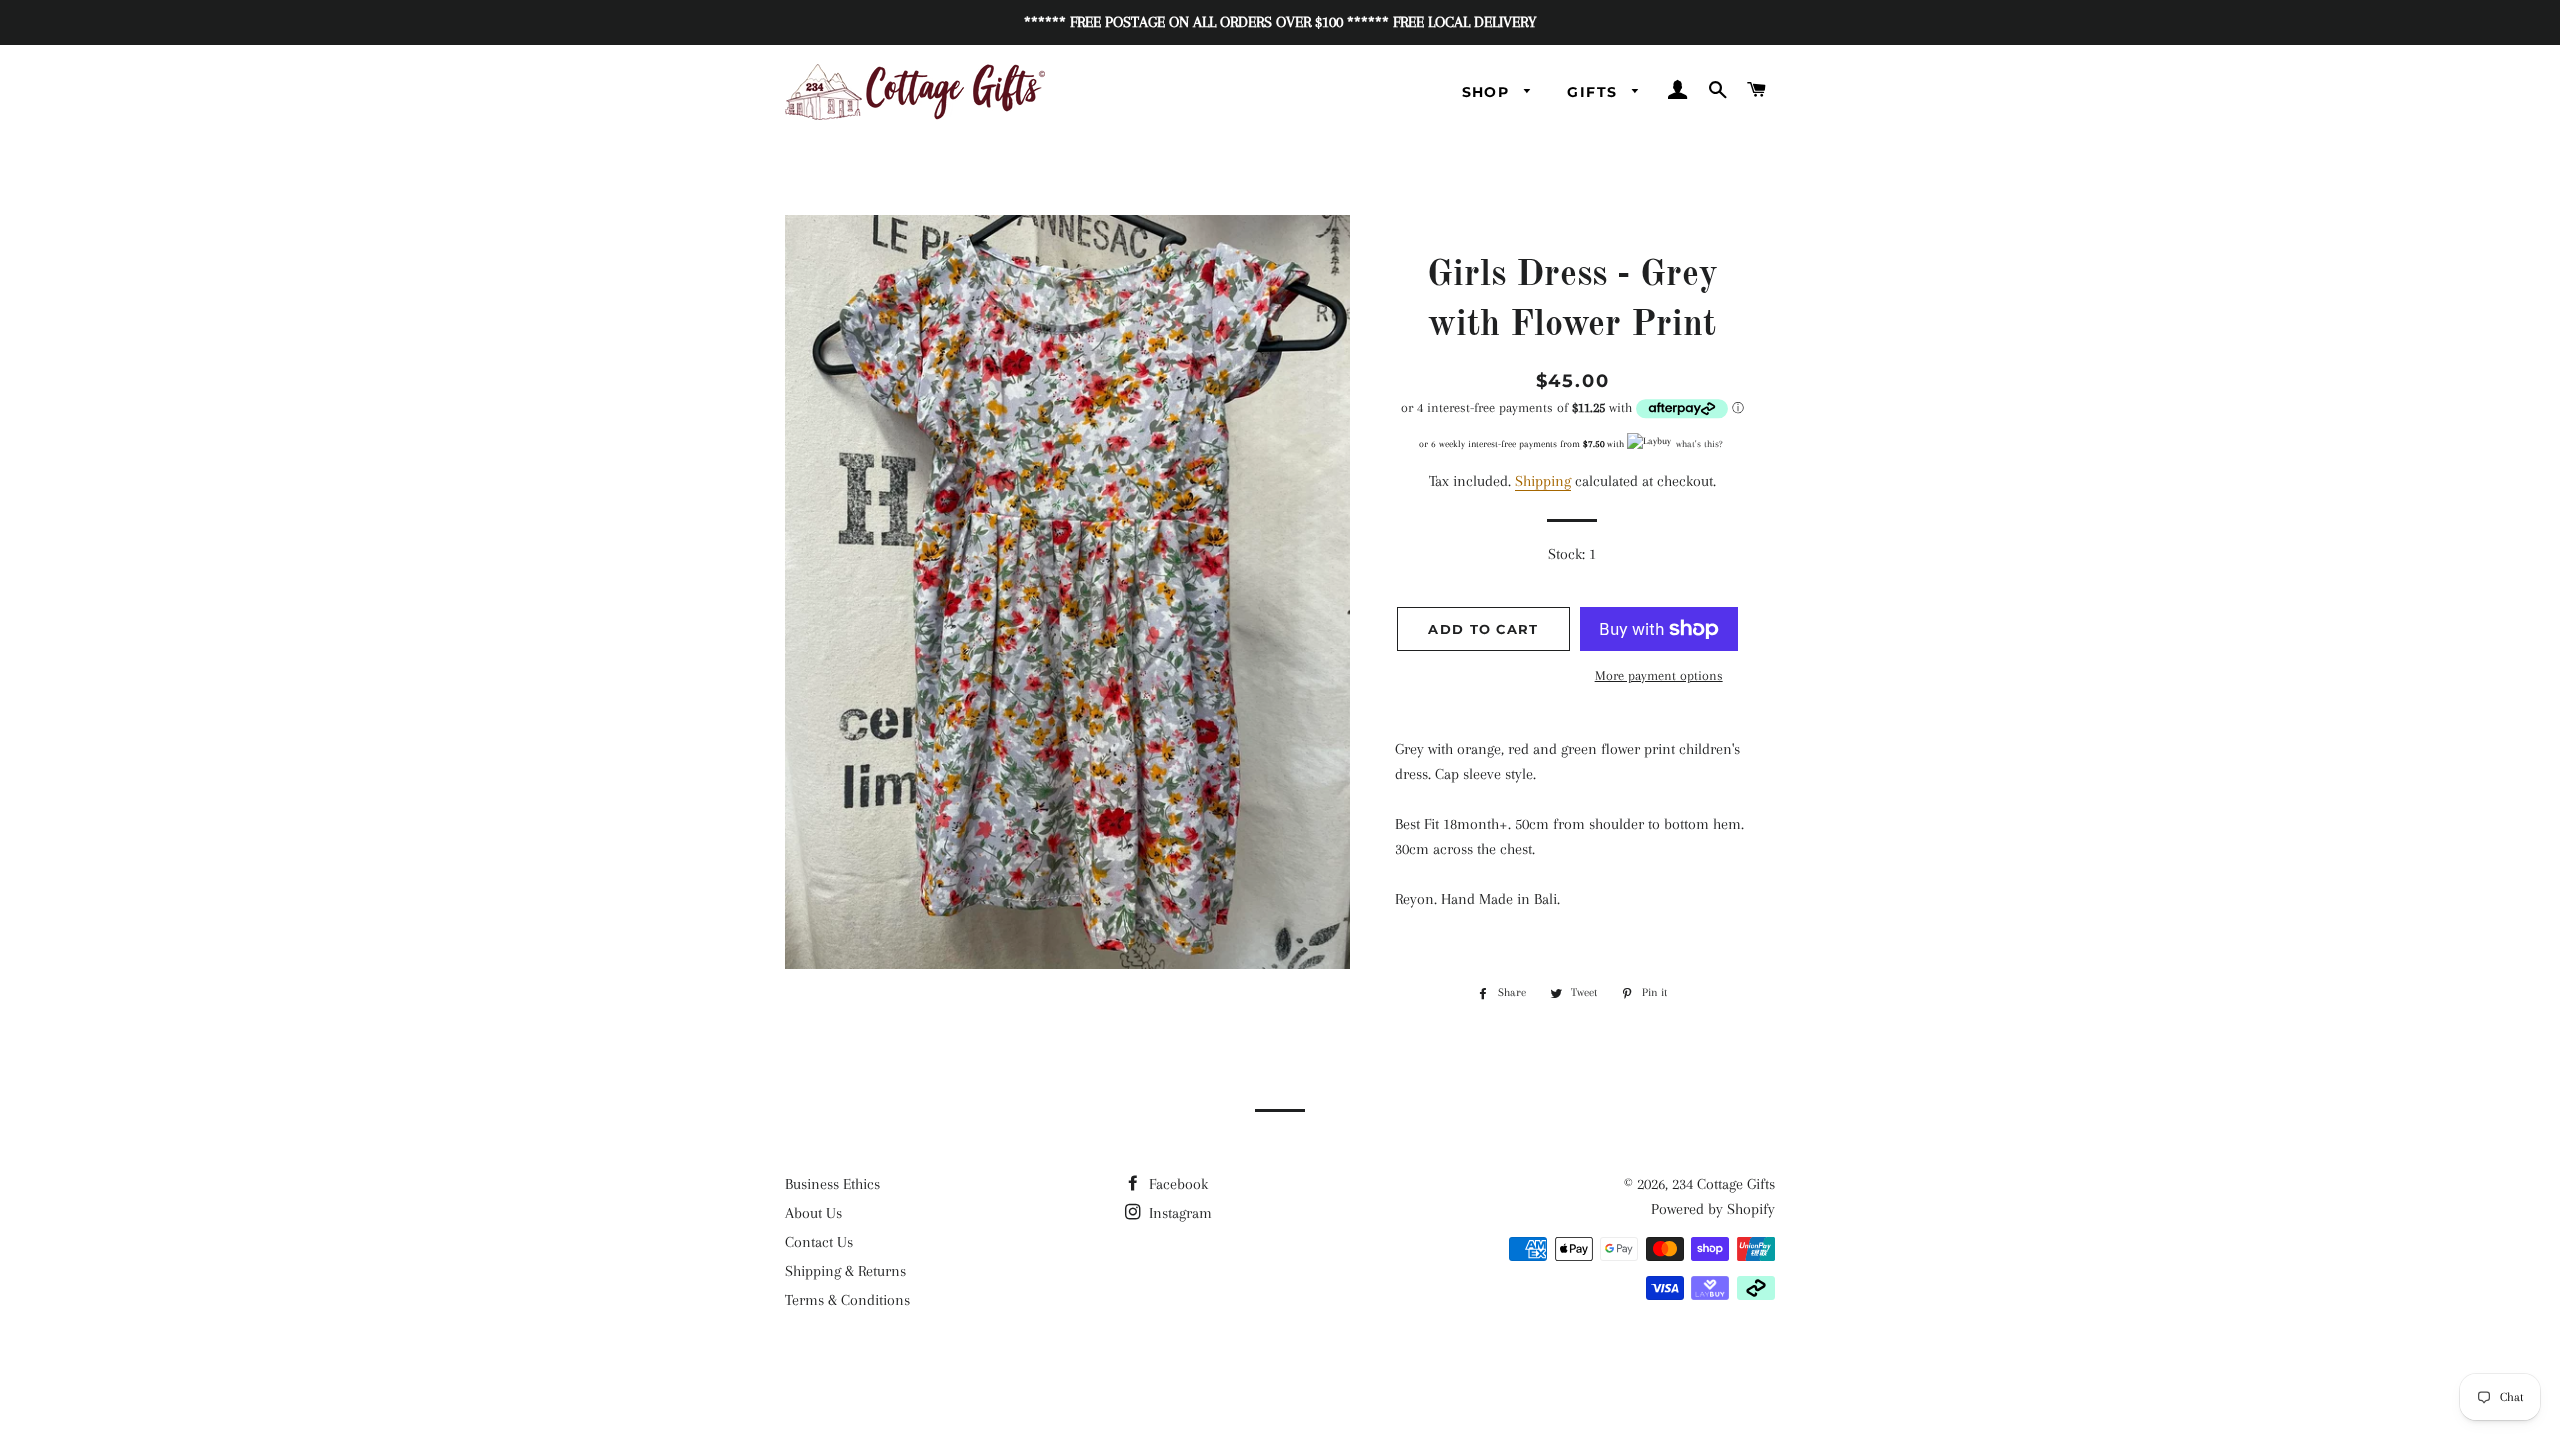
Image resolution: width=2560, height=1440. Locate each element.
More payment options (1659, 675)
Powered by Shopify (1713, 1209)
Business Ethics (832, 1184)
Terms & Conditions (847, 1300)
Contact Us (819, 1242)
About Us (813, 1213)
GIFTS (1594, 92)
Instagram (1178, 1213)
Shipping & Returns (845, 1271)
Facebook (1176, 1184)
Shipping (1543, 481)
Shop (1488, 92)
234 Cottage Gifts (1723, 1184)
